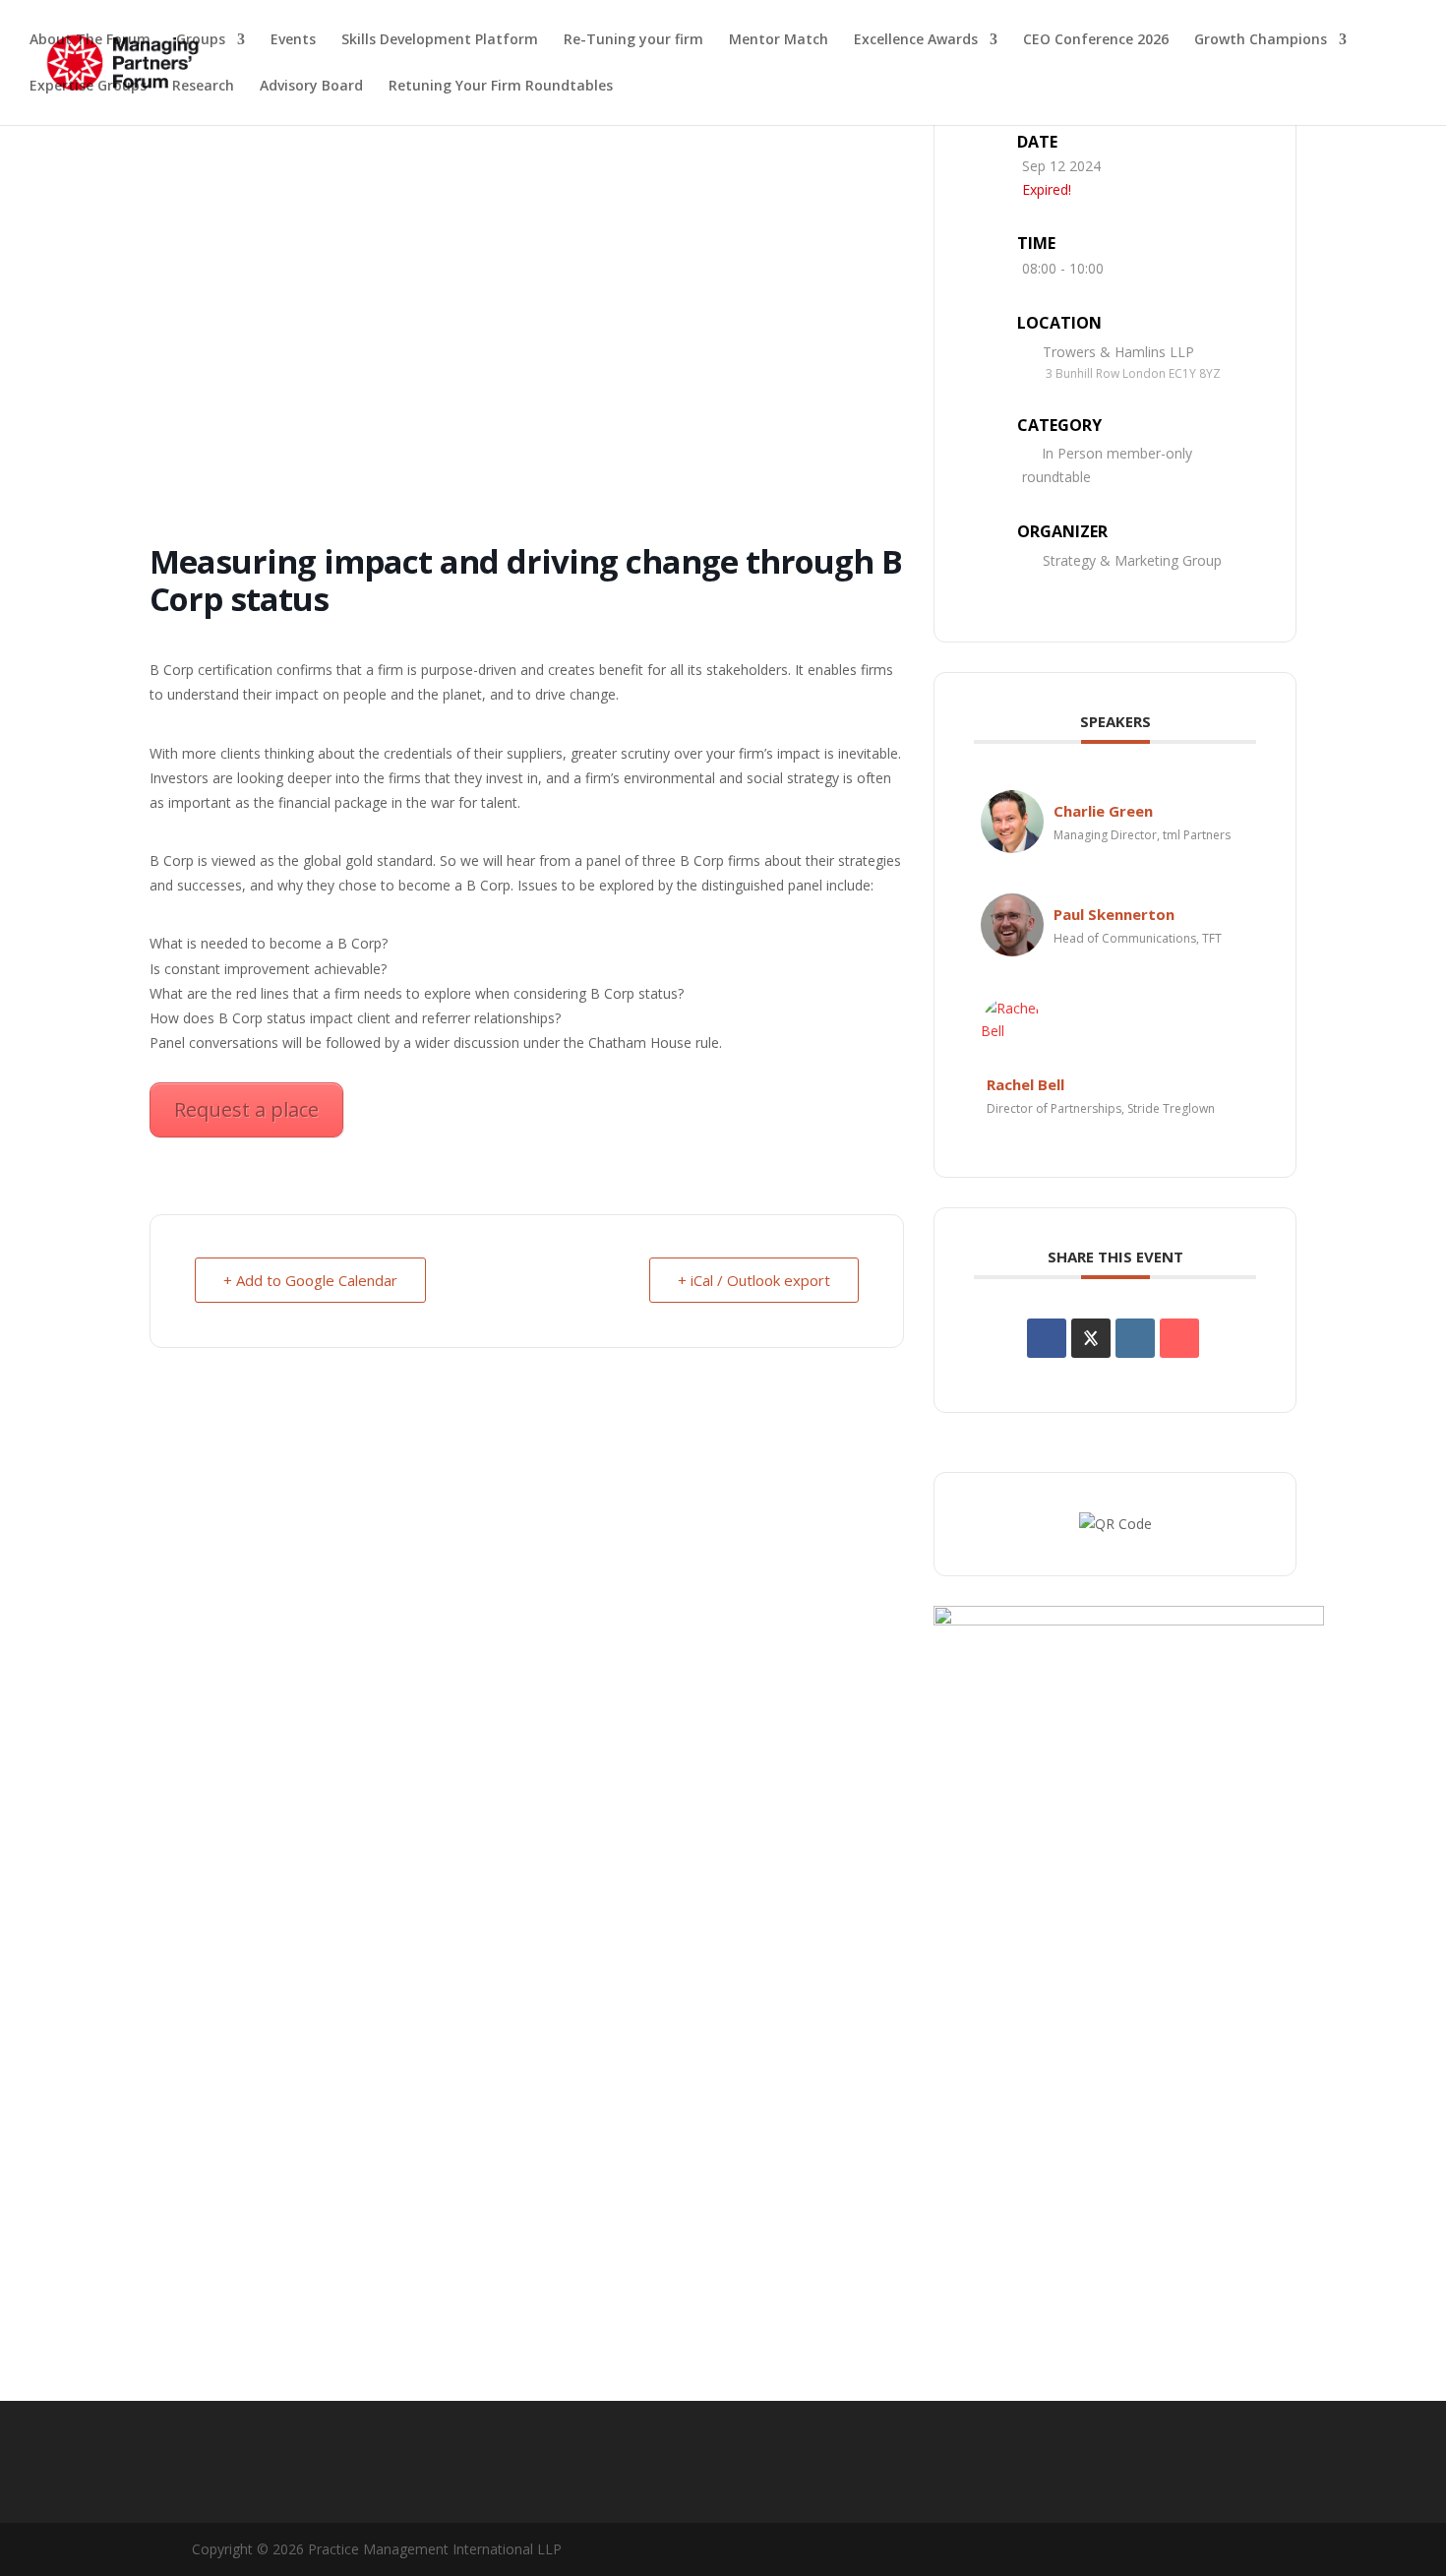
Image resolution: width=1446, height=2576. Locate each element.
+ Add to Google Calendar (310, 1280)
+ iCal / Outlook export (754, 1280)
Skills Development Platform (440, 40)
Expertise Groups (88, 87)
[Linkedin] (1135, 1338)
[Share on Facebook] (1047, 1338)
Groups (201, 40)
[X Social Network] (1091, 1338)
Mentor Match (779, 40)
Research (203, 87)
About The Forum (90, 40)
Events (293, 40)
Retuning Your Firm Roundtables (501, 87)
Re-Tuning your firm (633, 40)
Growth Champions (1261, 40)
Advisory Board (311, 87)
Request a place (246, 1109)
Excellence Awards (916, 40)
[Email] (1179, 1338)
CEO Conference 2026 (1096, 40)
